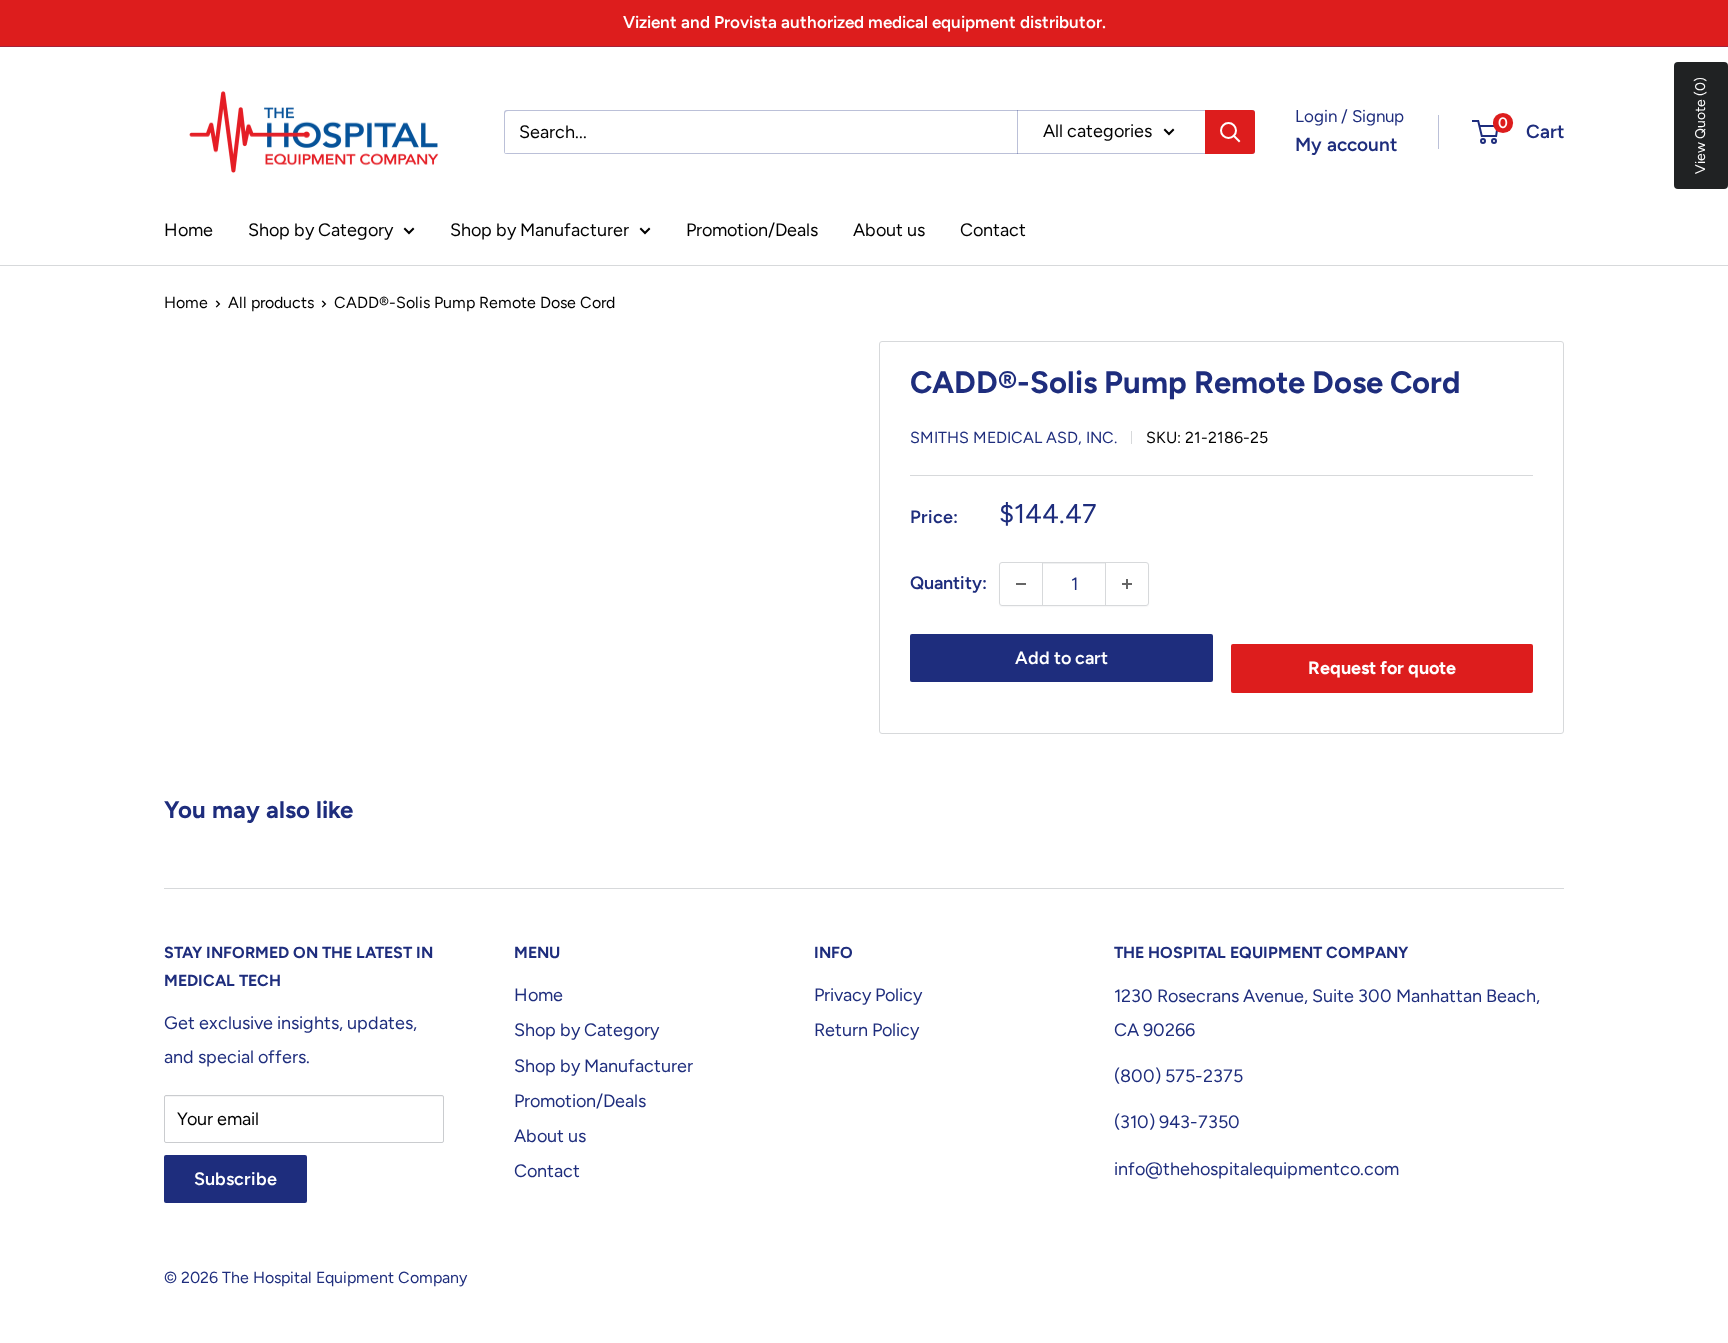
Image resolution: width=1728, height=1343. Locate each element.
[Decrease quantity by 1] (1021, 584)
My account (1346, 144)
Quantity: (948, 583)
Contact (993, 230)
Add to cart (1061, 658)
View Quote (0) (1700, 125)
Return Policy (866, 1030)
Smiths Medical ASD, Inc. (1013, 437)
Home (188, 230)
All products (271, 302)
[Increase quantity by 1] (1127, 584)
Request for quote (1382, 668)
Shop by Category (320, 230)
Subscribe (235, 1179)
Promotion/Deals (752, 230)
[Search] (1230, 132)
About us (889, 230)
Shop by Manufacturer (539, 230)
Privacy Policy (868, 995)
